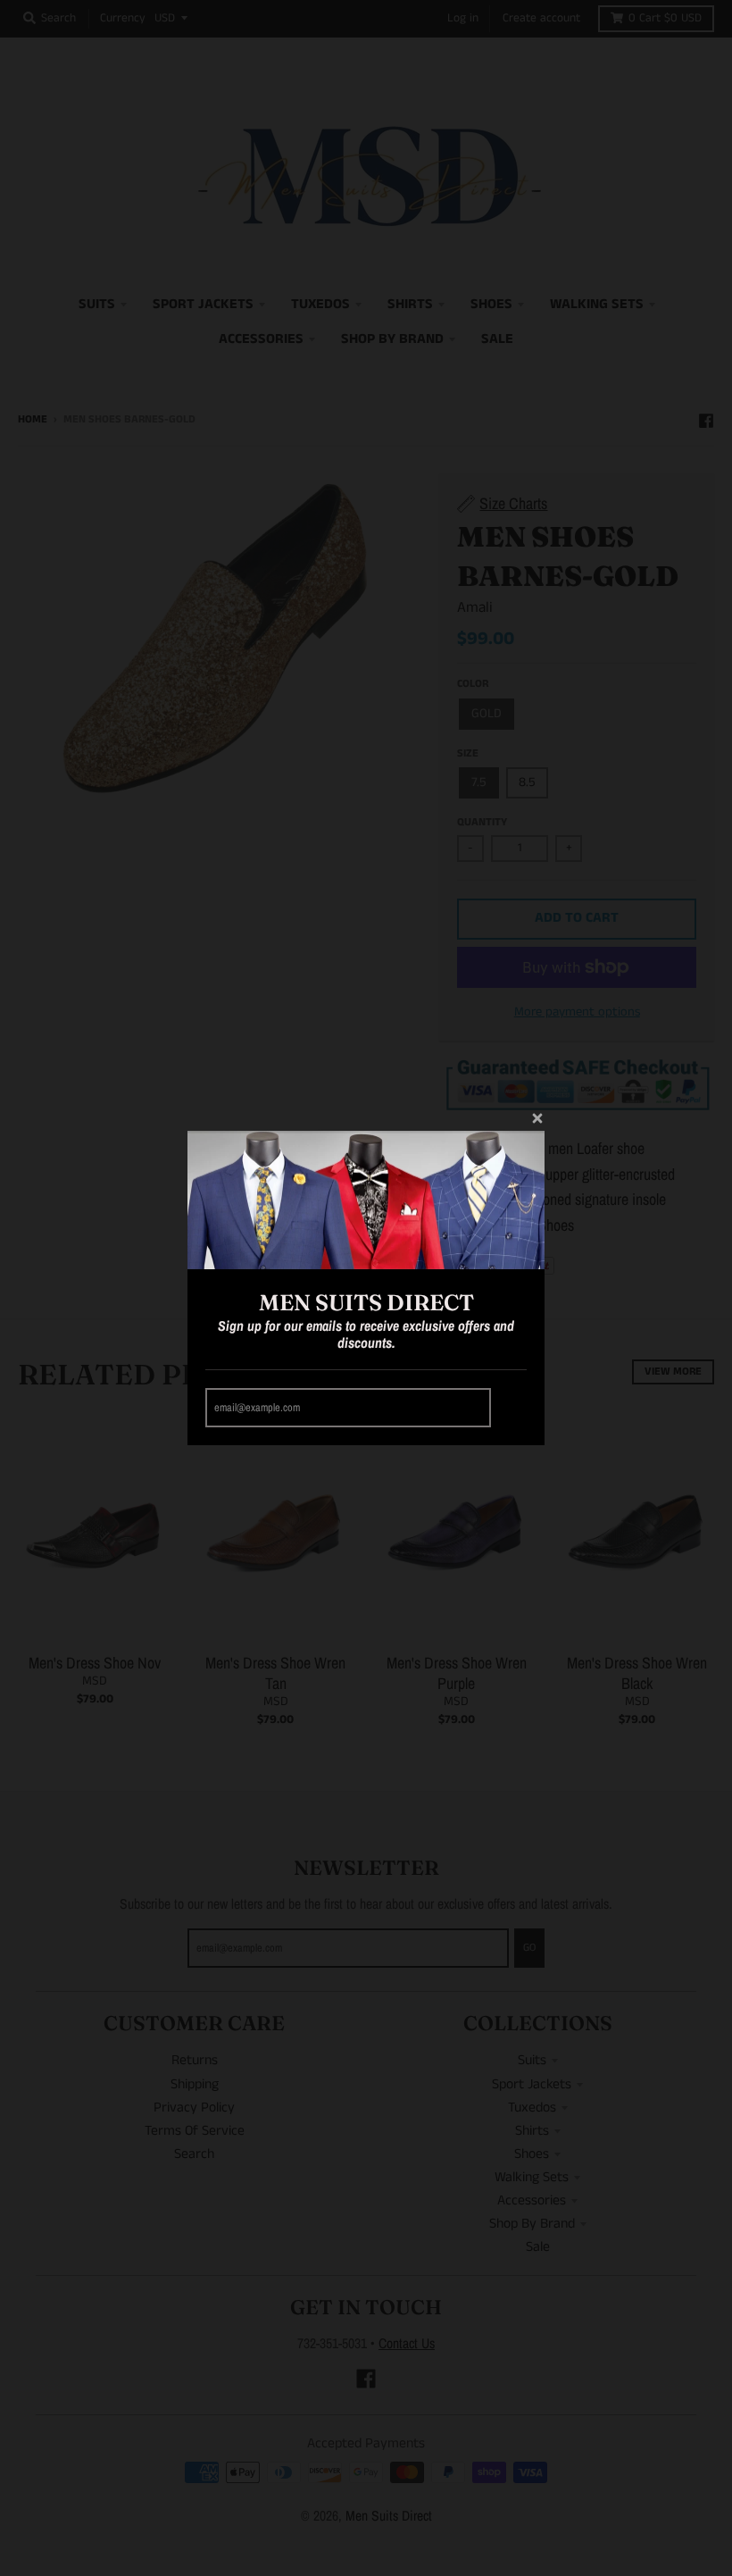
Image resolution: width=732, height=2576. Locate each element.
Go (512, 1408)
